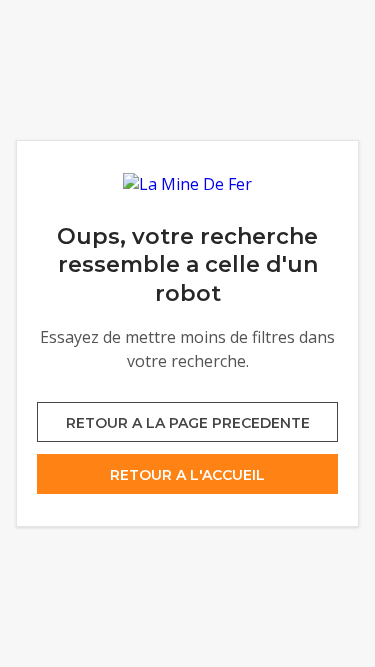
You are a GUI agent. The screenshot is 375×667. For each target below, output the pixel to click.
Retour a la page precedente (188, 423)
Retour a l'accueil (187, 475)
